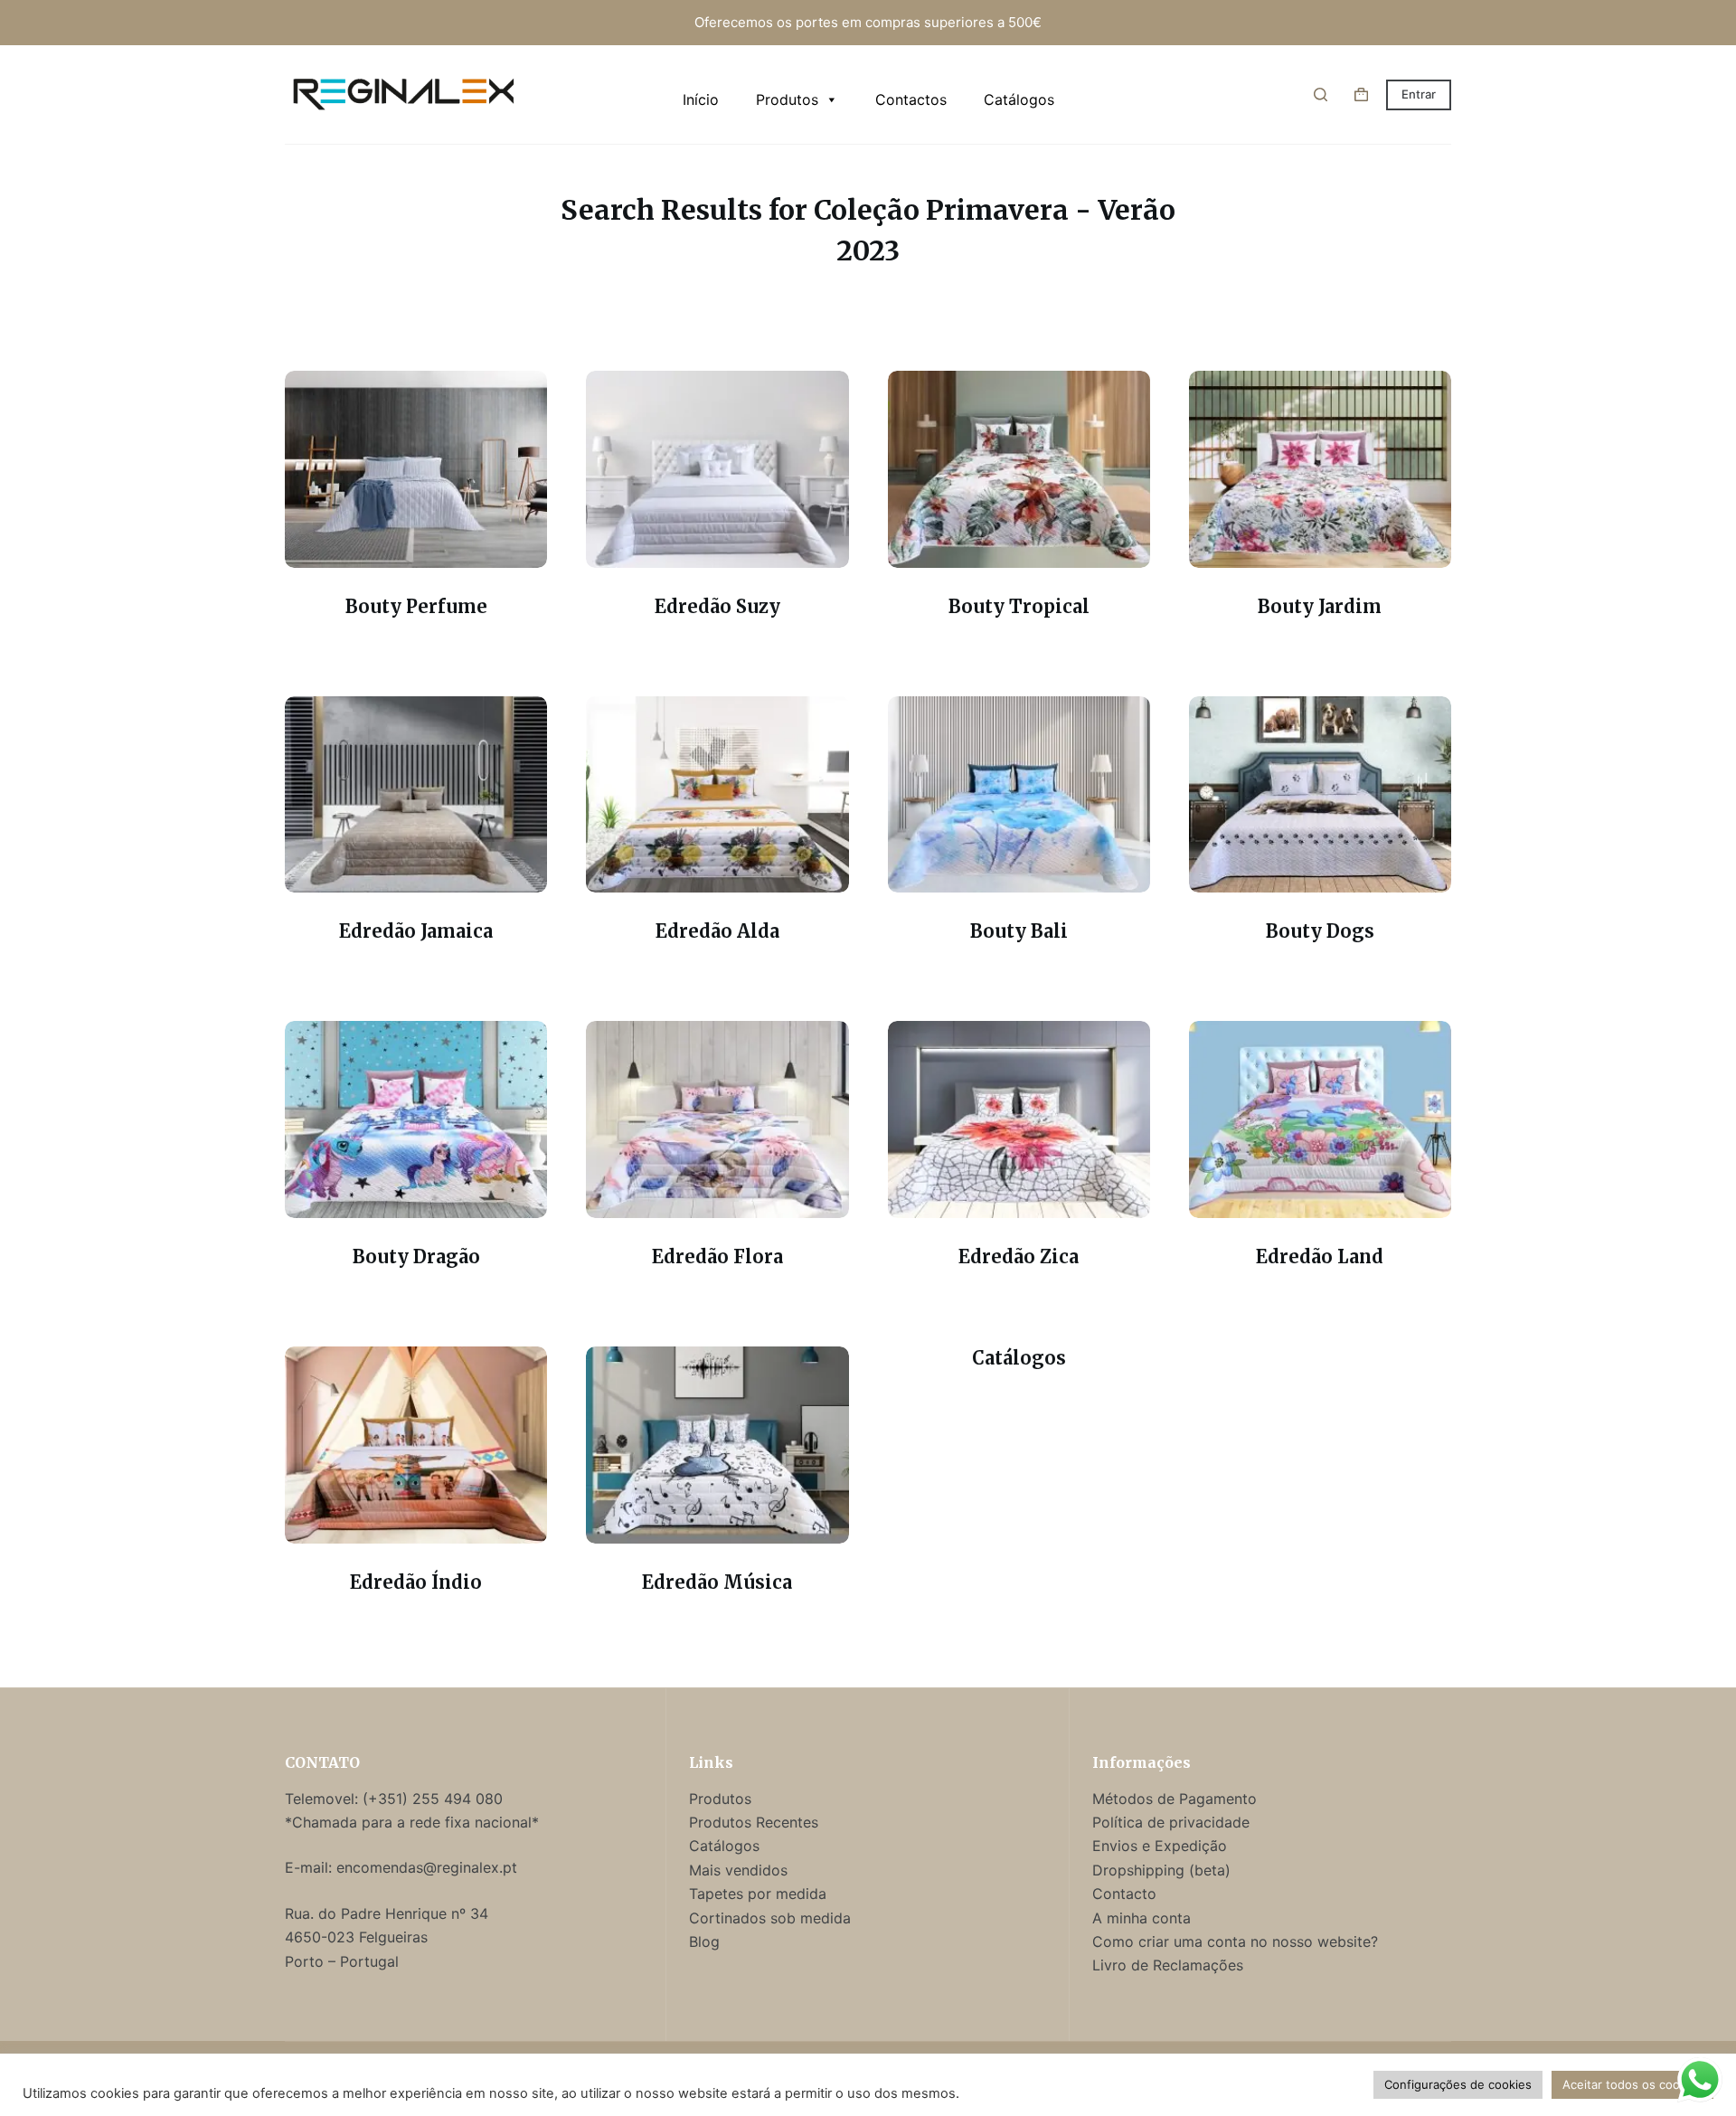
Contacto (1124, 1894)
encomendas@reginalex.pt (427, 1867)
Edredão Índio (416, 1582)
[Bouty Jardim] (1320, 469)
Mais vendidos (738, 1870)
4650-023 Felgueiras (356, 1937)
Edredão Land (1320, 1256)
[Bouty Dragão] (416, 1119)
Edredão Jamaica (416, 931)
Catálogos (1019, 99)
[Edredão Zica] (1019, 1119)
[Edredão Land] (1320, 1119)
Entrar (1419, 94)
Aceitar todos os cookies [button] (1632, 2084)
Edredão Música (717, 1582)
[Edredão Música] (717, 1445)
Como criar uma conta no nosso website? (1235, 1941)
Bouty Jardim (1320, 606)
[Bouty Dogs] (1320, 795)
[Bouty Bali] (1019, 795)
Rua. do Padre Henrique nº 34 (387, 1913)
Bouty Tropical (1019, 606)
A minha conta (1142, 1918)
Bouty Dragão (416, 1256)
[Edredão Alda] (717, 795)
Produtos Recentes (754, 1822)
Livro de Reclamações (1168, 1965)
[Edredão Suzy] (717, 469)
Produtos (787, 99)
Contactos (911, 99)
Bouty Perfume (416, 606)
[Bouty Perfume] (416, 469)
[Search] (1321, 94)
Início (701, 99)
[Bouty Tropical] (1019, 469)
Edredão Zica (1019, 1256)
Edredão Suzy (717, 606)
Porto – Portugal (342, 1961)
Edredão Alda (717, 931)
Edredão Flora (717, 1256)
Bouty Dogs (1320, 931)
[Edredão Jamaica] (416, 795)
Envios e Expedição (1160, 1846)
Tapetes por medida (758, 1894)
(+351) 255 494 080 (435, 1799)
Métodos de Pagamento (1175, 1799)
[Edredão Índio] (416, 1445)
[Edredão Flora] (717, 1119)
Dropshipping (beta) (1161, 1870)
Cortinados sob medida (770, 1918)
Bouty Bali (1019, 931)
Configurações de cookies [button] (1458, 2084)
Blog (704, 1941)
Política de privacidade (1171, 1822)
